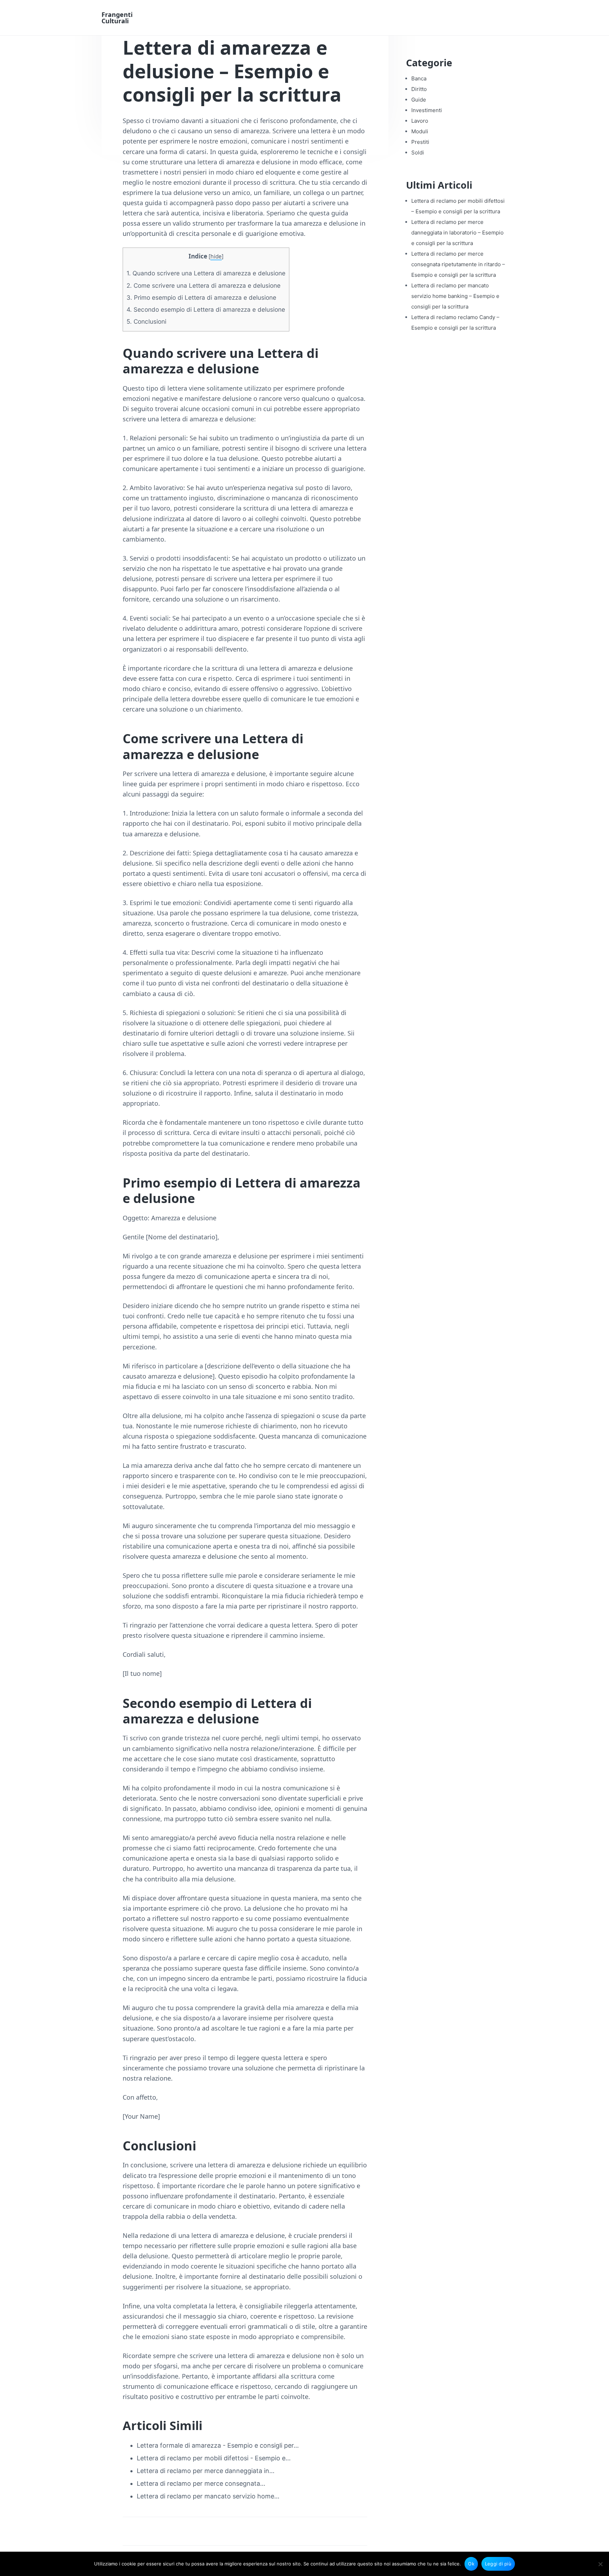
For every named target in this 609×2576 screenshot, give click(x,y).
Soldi (418, 152)
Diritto (419, 89)
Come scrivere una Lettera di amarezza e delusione (204, 285)
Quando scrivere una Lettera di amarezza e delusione (206, 273)
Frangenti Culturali (117, 18)
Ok (471, 2564)
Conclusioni (146, 321)
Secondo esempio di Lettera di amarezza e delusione (206, 309)
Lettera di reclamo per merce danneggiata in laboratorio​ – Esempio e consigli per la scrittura (457, 233)
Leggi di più (498, 2564)
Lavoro (420, 121)
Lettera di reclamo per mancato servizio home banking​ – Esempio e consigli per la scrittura (455, 296)
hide (216, 257)
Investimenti (427, 110)
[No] (600, 2564)
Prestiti (420, 142)
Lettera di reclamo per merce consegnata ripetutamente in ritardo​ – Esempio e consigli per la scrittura (458, 264)
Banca (419, 78)
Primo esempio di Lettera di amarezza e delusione (201, 297)
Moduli (420, 131)
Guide (419, 100)
